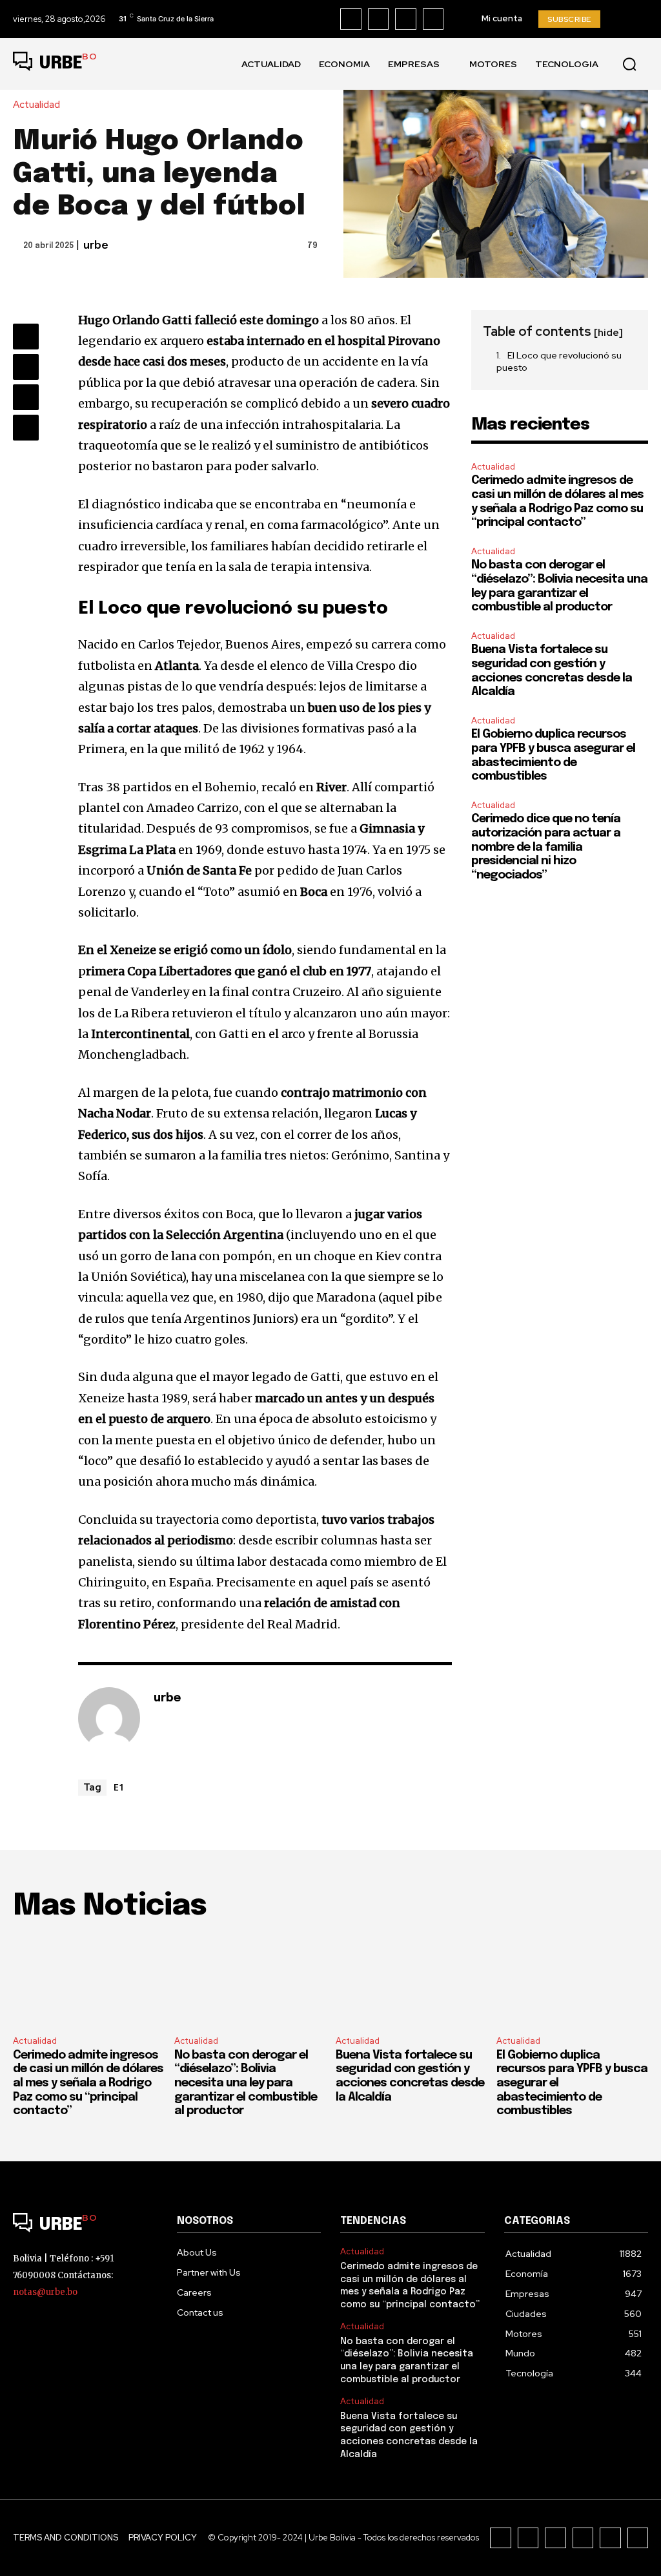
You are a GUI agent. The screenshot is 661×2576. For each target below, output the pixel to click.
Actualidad (36, 105)
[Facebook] (351, 19)
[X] (433, 19)
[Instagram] (379, 19)
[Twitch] (583, 2538)
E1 (119, 1787)
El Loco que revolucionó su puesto (559, 362)
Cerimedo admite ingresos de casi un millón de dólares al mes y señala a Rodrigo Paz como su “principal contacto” (88, 2083)
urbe (96, 246)
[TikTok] (406, 19)
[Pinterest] (26, 397)
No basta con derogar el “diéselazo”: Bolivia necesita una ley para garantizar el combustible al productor (246, 2083)
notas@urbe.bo (45, 2292)
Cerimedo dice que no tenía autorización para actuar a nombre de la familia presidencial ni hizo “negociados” (546, 847)
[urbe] (109, 1718)
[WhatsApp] (26, 428)
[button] (629, 64)
